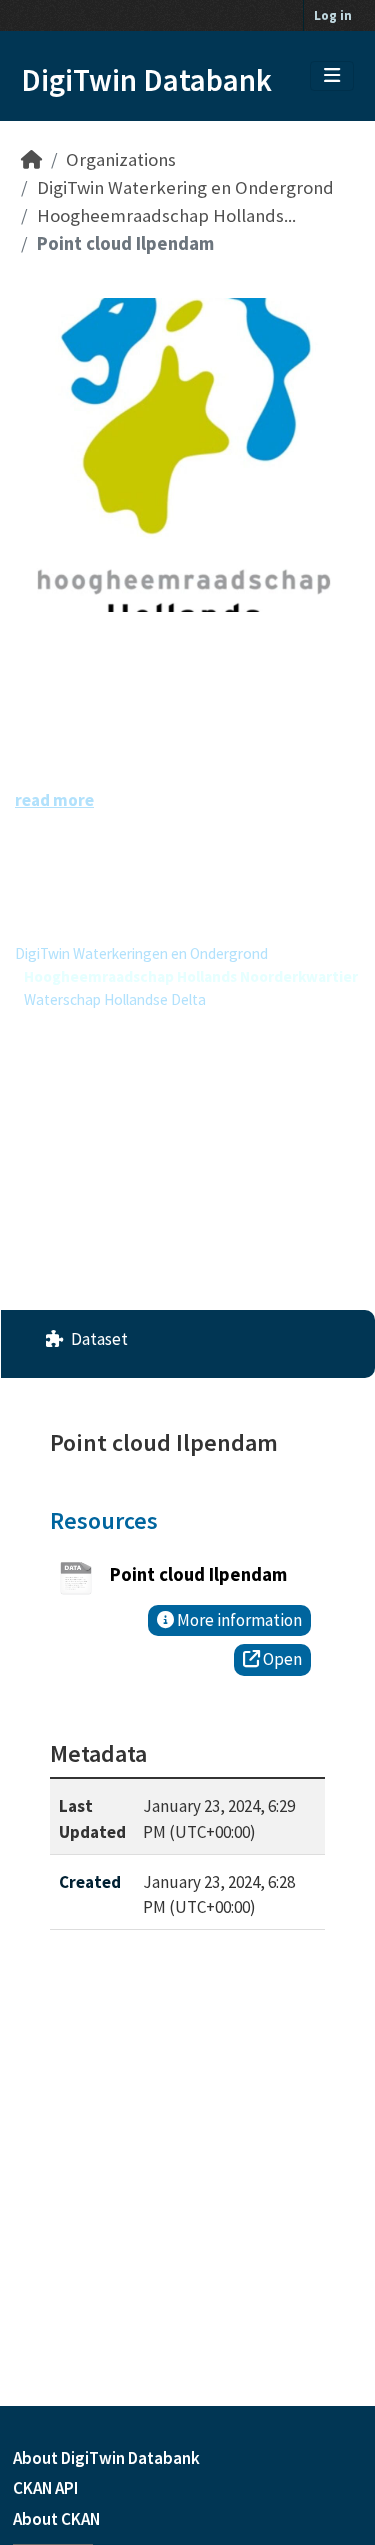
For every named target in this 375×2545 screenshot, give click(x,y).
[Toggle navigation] (332, 76)
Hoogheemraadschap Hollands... (166, 215)
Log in (333, 15)
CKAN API (45, 2488)
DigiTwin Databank (146, 80)
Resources (104, 1520)
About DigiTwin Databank (106, 2458)
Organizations (121, 159)
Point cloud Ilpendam (125, 243)
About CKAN (56, 2519)
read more (54, 800)
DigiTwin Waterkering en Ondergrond (185, 187)
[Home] (31, 159)
